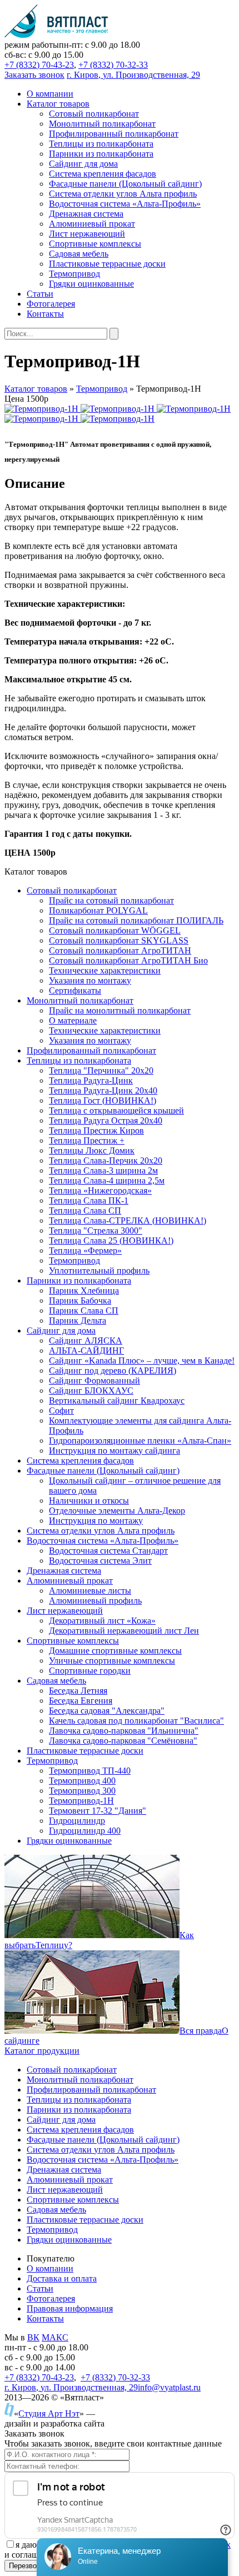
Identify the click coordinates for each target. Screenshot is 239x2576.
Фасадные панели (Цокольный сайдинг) (103, 2140)
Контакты (45, 2318)
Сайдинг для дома (61, 2120)
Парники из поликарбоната (79, 2110)
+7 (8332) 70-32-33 (113, 65)
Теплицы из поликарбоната (79, 2100)
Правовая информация (70, 2308)
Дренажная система (64, 2170)
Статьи (40, 2288)
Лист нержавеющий (65, 2190)
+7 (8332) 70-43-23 (39, 65)
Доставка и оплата (62, 2278)
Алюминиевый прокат (70, 2180)
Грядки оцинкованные (69, 2240)
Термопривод (102, 389)
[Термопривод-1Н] (43, 409)
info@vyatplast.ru (169, 2387)
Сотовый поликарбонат (72, 2070)
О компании (50, 2268)
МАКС (55, 2337)
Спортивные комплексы (73, 2200)
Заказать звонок (34, 75)
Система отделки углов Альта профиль (101, 2150)
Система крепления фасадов (80, 2130)
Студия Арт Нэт (49, 2413)
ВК (33, 2337)
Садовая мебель (56, 2210)
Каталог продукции (42, 2051)
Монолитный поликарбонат (80, 2080)
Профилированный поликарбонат (91, 2090)
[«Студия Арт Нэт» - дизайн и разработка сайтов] (9, 2413)
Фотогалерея (51, 2298)
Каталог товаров (36, 389)
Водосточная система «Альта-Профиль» (103, 2160)
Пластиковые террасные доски (85, 2220)
